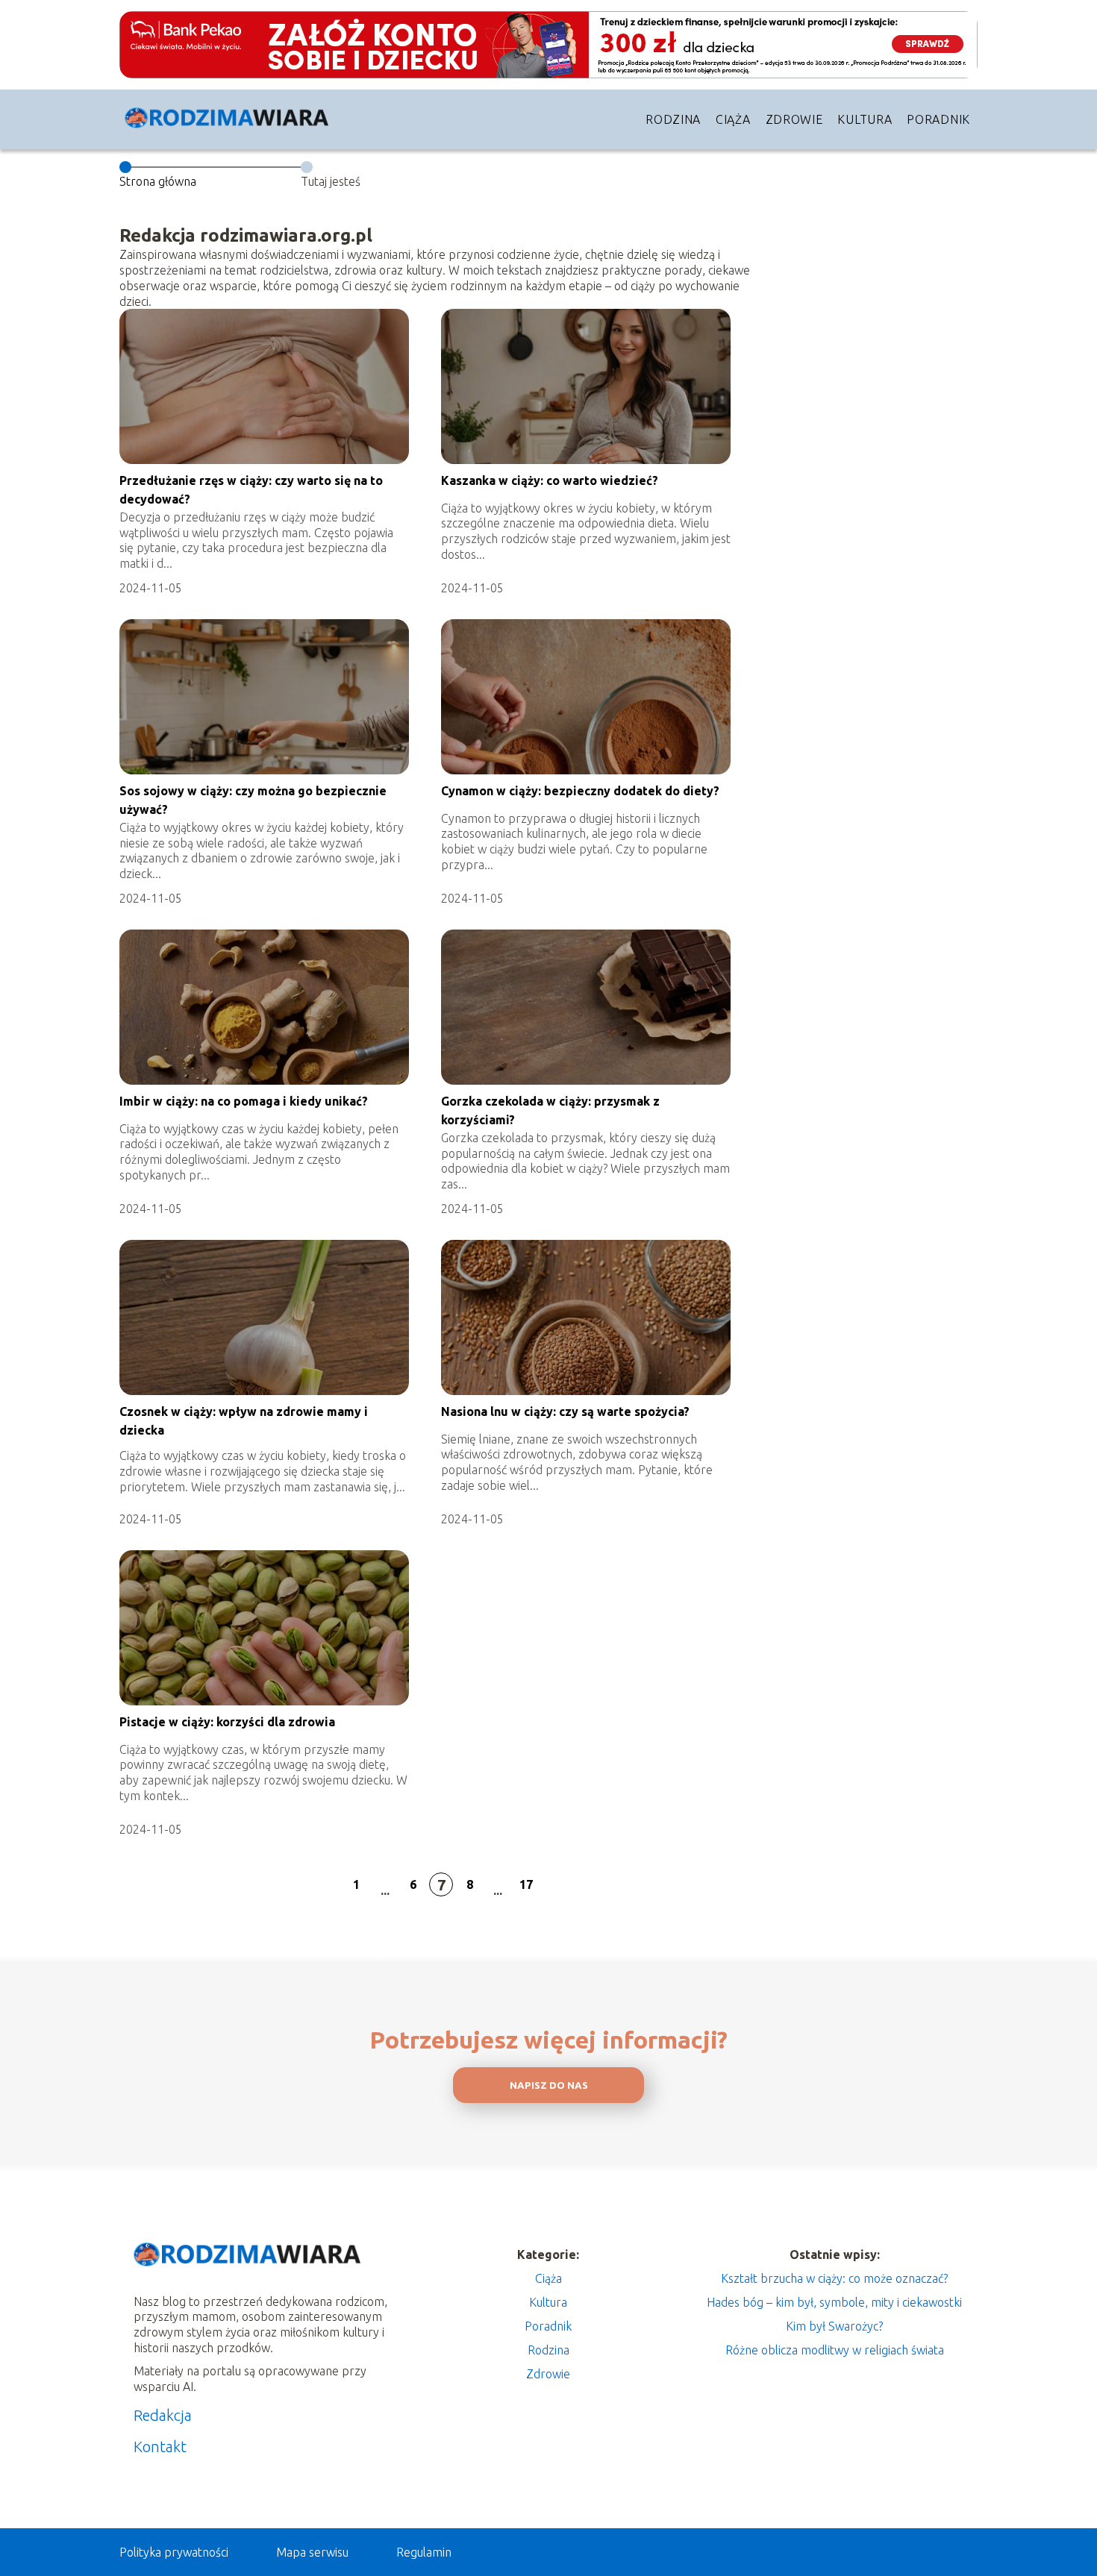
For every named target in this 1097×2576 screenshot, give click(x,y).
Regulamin (424, 2552)
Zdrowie (794, 119)
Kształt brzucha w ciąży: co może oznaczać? (834, 2278)
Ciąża (733, 119)
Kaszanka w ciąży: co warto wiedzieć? (550, 480)
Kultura (865, 119)
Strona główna (158, 181)
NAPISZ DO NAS (549, 2085)
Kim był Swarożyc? (834, 2326)
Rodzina (673, 119)
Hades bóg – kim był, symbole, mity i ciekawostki (834, 2302)
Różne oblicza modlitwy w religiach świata (835, 2350)
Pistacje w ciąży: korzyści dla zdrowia (227, 1722)
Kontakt (160, 2447)
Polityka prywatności (174, 2552)
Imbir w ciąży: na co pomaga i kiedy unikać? (244, 1101)
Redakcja (163, 2415)
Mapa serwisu (312, 2552)
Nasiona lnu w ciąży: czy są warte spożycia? (565, 1411)
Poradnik (938, 119)
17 (526, 1884)
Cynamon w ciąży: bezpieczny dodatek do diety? (580, 791)
